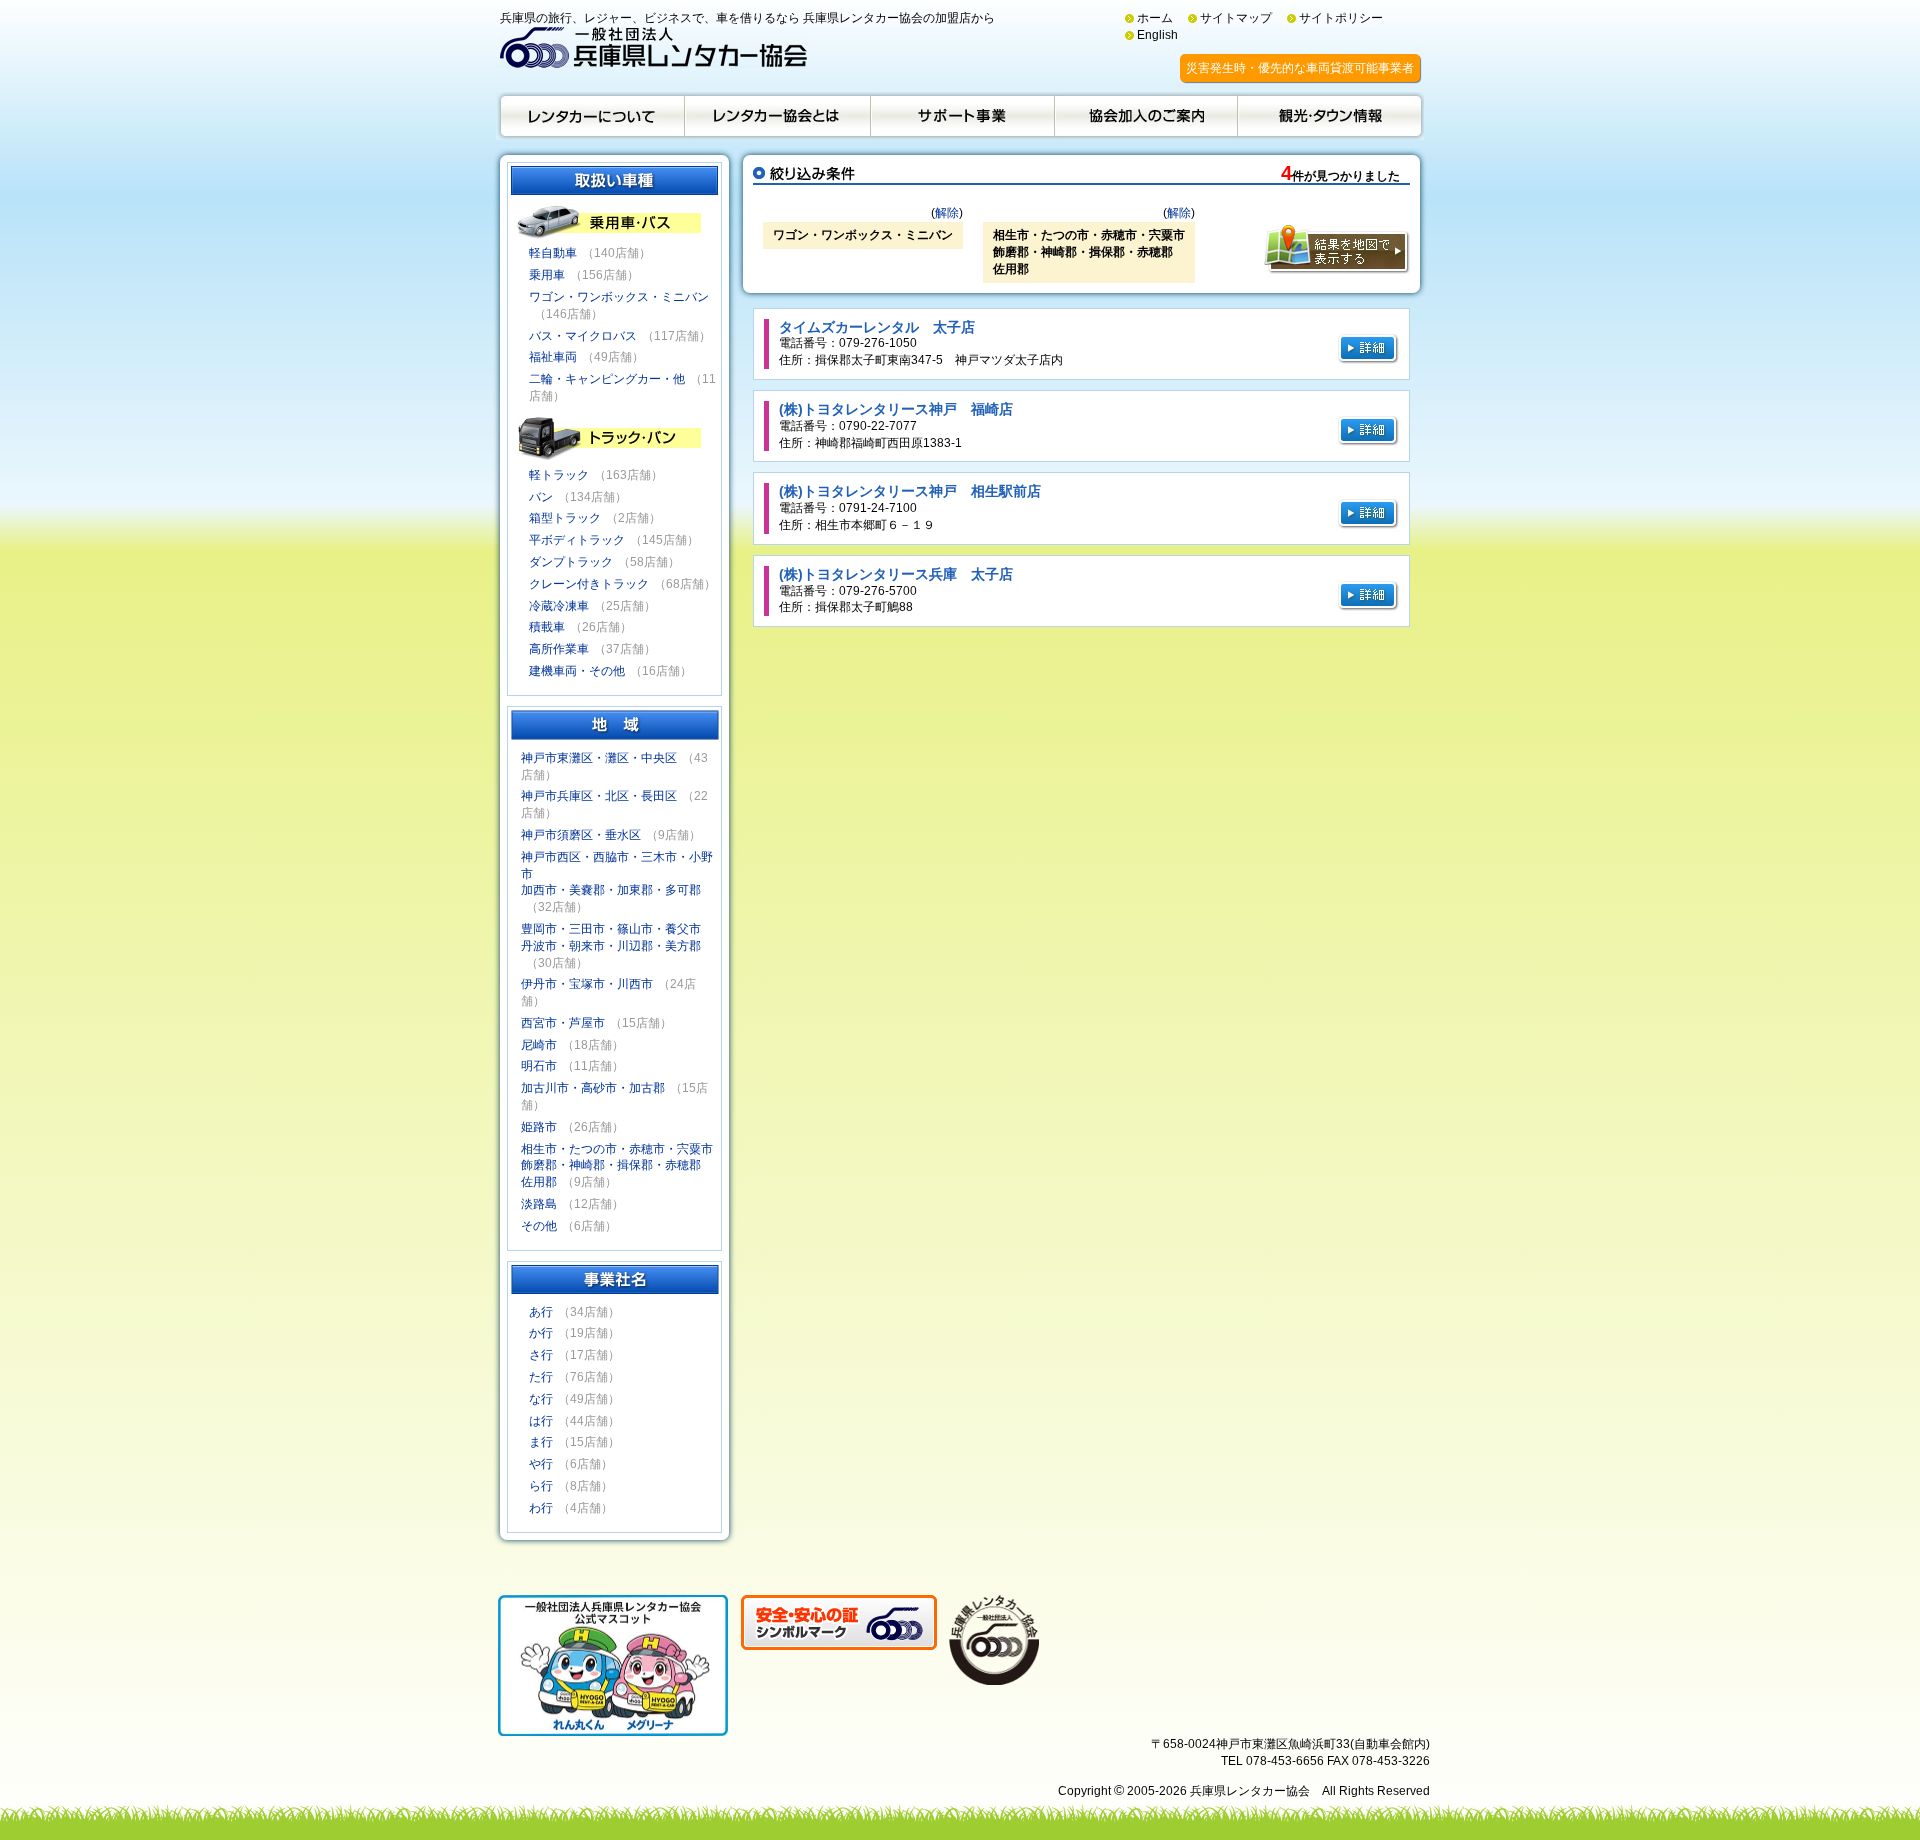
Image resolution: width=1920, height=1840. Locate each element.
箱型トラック (565, 518)
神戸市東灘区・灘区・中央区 (599, 758)
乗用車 (547, 275)
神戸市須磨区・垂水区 (581, 835)
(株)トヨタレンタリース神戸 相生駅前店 (910, 491)
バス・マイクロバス (583, 336)
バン (541, 497)
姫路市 (539, 1127)
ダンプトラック (571, 562)
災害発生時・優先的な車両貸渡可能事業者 (1300, 68)
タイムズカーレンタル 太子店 (877, 327)
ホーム (1155, 18)
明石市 (539, 1066)
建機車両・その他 (577, 671)
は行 (541, 1421)
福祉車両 (553, 357)
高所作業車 (559, 649)
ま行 (541, 1442)
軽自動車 (553, 253)
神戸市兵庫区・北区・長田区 (599, 796)
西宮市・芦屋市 (563, 1023)
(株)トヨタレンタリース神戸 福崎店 (896, 409)
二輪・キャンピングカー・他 (607, 379)
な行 (541, 1399)
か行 (541, 1333)
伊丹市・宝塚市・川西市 (587, 984)
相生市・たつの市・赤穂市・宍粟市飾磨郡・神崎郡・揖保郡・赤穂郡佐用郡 (617, 1166)
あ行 (541, 1312)
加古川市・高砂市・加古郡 (593, 1088)
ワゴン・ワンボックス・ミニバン (619, 297)
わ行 (541, 1508)
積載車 (547, 627)
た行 (541, 1377)
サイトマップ (1236, 18)
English (1157, 35)
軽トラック (559, 475)
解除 (947, 213)
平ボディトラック (577, 540)
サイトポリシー (1341, 18)
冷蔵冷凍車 (559, 606)
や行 (541, 1464)
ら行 (541, 1486)
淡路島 (539, 1204)
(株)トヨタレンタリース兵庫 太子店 (896, 574)
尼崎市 (539, 1045)
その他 (539, 1226)
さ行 (541, 1355)
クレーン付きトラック (589, 584)
